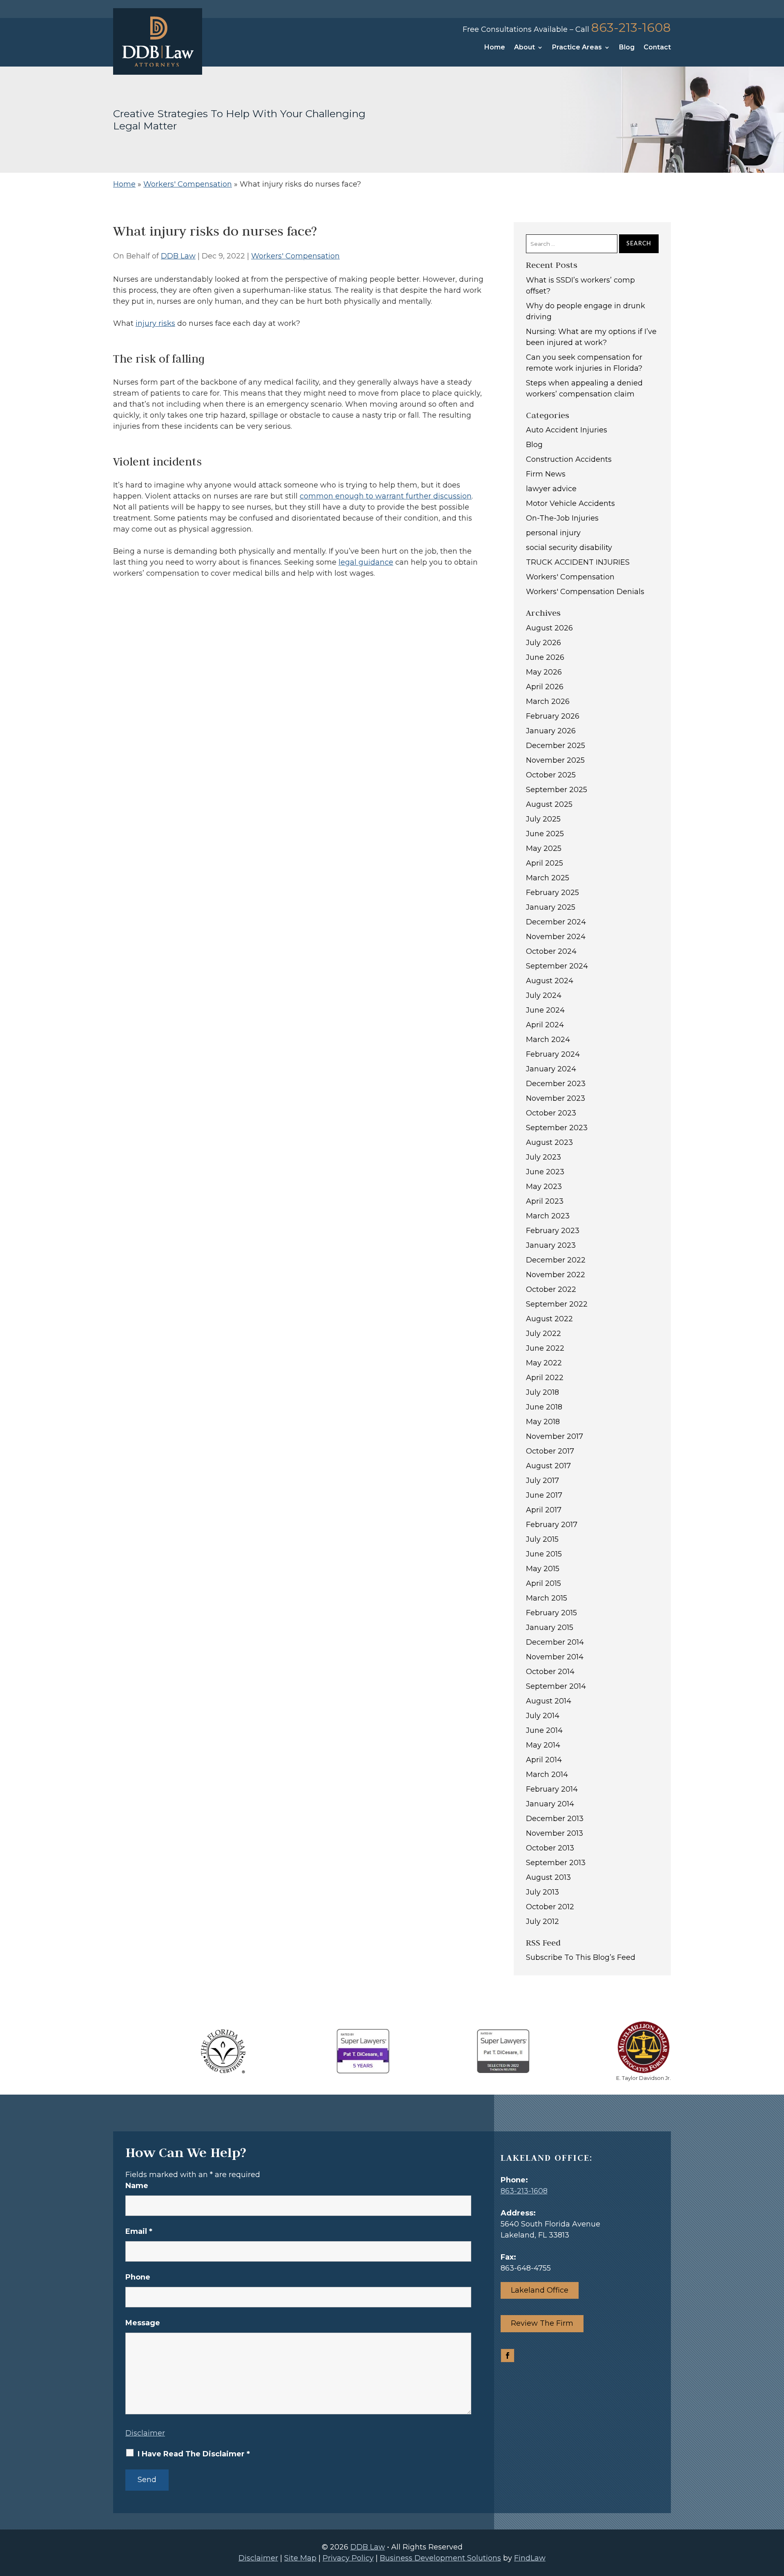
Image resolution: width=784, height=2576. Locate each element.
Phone (138, 2277)
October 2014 (550, 1672)
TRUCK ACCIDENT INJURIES (578, 562)
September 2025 (557, 790)
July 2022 (543, 1334)
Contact (657, 48)
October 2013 (550, 1848)
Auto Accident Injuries (567, 430)
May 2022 (544, 1363)
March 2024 (548, 1040)
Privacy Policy (348, 2558)
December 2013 (555, 1819)
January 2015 (550, 1628)
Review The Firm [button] (542, 2323)
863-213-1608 (631, 28)
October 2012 (550, 1907)
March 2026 (548, 701)
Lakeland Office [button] (540, 2290)
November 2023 (556, 1098)
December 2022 (556, 1260)
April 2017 (544, 1510)
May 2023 (544, 1187)
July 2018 (542, 1392)
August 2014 (549, 1701)
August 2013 (548, 1877)
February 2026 (553, 716)
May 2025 (544, 848)
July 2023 (543, 1157)
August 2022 (549, 1319)
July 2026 (543, 643)
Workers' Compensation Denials (585, 592)
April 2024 (545, 1025)
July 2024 (544, 995)
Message (143, 2323)
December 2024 (556, 922)
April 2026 (545, 687)
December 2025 (556, 746)
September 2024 (557, 966)
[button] (776, 2517)
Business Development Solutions (440, 2558)
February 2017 (552, 1525)
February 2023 (553, 1231)
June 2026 (545, 657)
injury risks (155, 323)
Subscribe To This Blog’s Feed (581, 1957)
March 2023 (548, 1216)
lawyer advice (551, 489)
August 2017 (548, 1466)
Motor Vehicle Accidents (570, 503)
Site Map (300, 2558)
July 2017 (542, 1481)
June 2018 (544, 1407)
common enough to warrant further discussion (386, 496)
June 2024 (545, 1010)
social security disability (569, 548)
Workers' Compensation (295, 256)
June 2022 (545, 1348)
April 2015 (543, 1583)
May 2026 (544, 672)
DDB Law (178, 256)
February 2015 (551, 1613)
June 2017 (544, 1495)
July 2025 (543, 819)
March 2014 (547, 1774)
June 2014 (544, 1730)
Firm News (546, 474)
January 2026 (551, 731)
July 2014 (543, 1716)
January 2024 (551, 1069)
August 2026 (549, 628)
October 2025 (551, 775)
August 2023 (549, 1142)
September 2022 (557, 1304)
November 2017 (555, 1436)
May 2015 (543, 1569)
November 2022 (556, 1275)
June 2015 (544, 1554)
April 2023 (545, 1201)
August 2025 (549, 804)
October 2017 (550, 1451)
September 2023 (557, 1128)
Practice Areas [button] (577, 48)
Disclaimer (145, 2433)
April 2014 (544, 1760)
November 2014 (555, 1657)
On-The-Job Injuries (562, 518)
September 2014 (556, 1686)
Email (139, 2231)
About (525, 48)
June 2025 (545, 834)
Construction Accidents (569, 459)
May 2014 (543, 1745)
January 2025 (551, 907)
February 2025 (552, 893)
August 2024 (550, 981)
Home (495, 48)
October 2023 (551, 1113)
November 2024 (556, 937)
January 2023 (551, 1245)
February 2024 (553, 1054)
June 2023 (545, 1172)
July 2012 (542, 1921)
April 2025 (545, 863)
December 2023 (556, 1084)
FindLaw (530, 2558)
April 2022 (545, 1378)
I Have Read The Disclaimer (194, 2454)
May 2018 (543, 1422)
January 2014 (550, 1804)
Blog (627, 48)
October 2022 (551, 1289)
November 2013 (555, 1833)
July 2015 (542, 1539)
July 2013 (542, 1892)
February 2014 (552, 1789)
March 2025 (548, 878)
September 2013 (556, 1863)
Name (137, 2186)
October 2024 (551, 951)
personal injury (553, 533)
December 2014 (555, 1642)
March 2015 (547, 1598)
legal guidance (366, 562)
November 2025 (555, 760)
